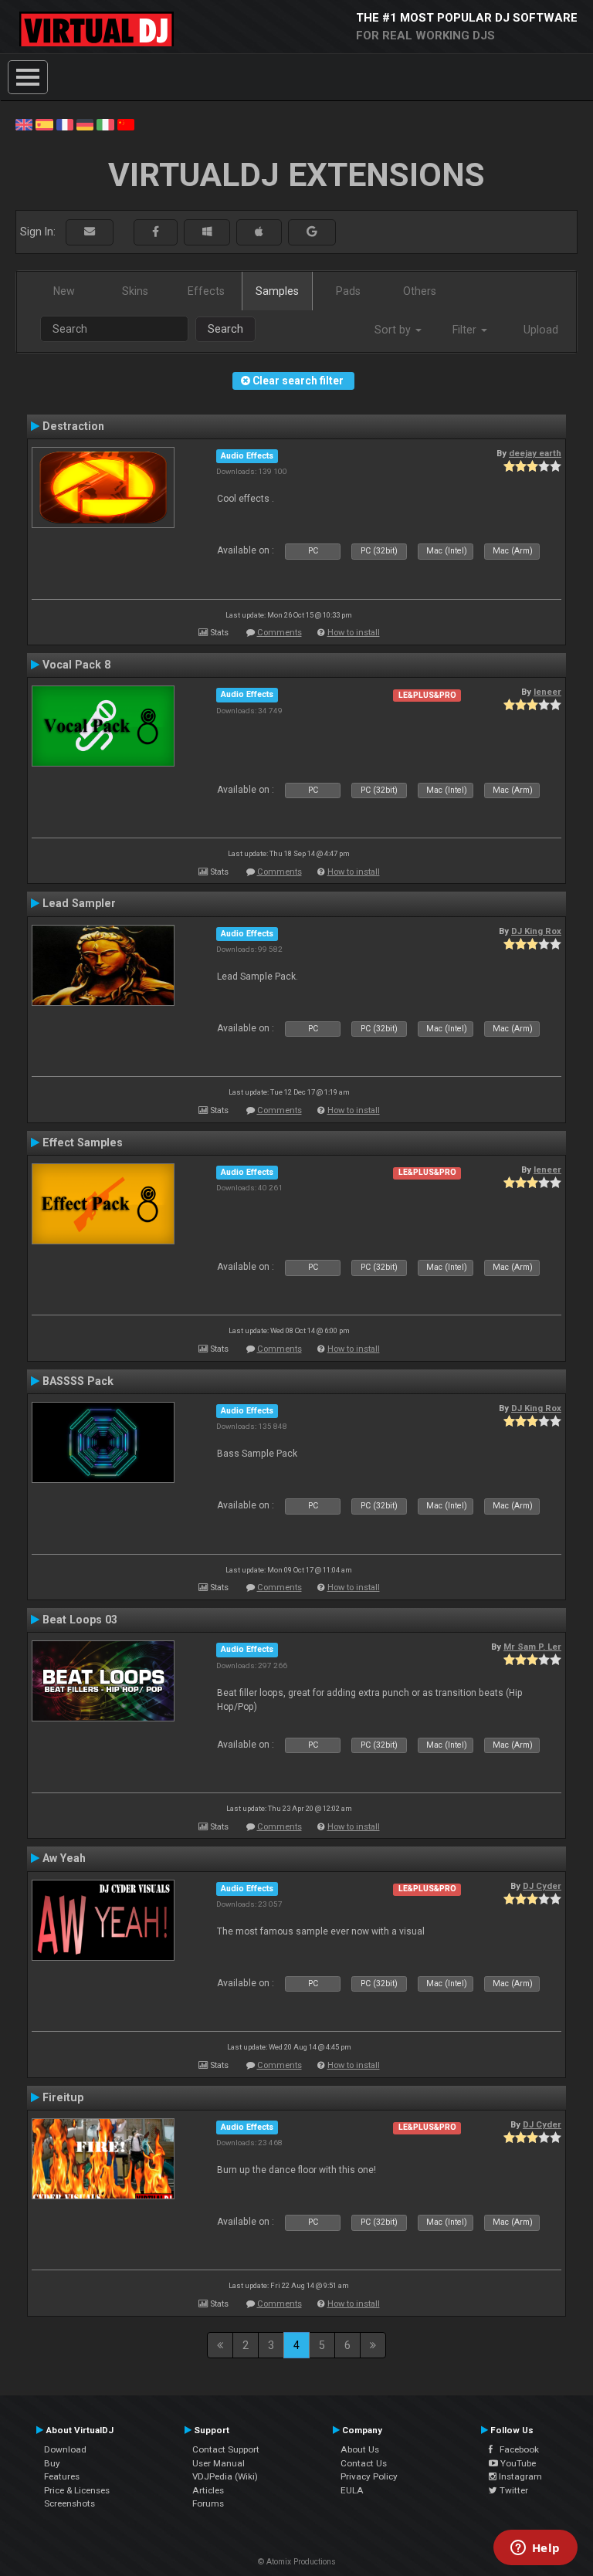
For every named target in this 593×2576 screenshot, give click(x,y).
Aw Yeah (64, 1858)
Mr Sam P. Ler (532, 1647)
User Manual (219, 2463)
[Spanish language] (44, 124)
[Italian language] (105, 124)
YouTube (517, 2463)
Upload (541, 330)
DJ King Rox (536, 931)
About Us (360, 2449)
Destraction (73, 426)
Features (62, 2476)
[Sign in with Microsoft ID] (207, 232)
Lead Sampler (79, 903)
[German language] (85, 124)
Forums (208, 2503)
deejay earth (535, 453)
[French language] (65, 124)
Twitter (513, 2490)
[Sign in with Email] (90, 232)
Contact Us (364, 2463)
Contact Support (226, 2449)
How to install (354, 633)
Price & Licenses (77, 2490)
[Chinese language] (126, 124)
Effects (206, 291)
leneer (547, 692)
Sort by (394, 330)
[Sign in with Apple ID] (259, 232)
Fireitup (63, 2097)
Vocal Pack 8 (76, 665)
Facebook (516, 2449)
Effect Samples (83, 1142)
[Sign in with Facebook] (156, 232)
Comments (280, 633)
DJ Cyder (542, 1886)
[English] (24, 124)
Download (65, 2449)
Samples (277, 291)
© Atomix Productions (297, 2562)
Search (225, 329)
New (64, 291)
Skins (135, 291)
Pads (348, 291)
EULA (352, 2490)
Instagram (519, 2476)
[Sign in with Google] (312, 232)
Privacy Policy (369, 2476)
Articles (208, 2490)
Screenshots (69, 2503)
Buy (52, 2463)
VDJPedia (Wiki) (225, 2476)
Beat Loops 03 (80, 1620)
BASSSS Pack (78, 1381)
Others (420, 291)
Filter (466, 330)
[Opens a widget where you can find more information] (535, 2549)
